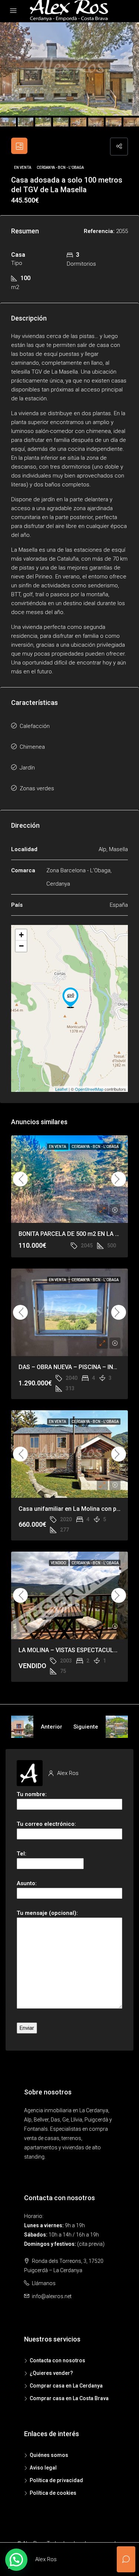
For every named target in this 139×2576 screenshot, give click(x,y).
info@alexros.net (52, 2296)
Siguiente (86, 1727)
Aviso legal (43, 2468)
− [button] (21, 946)
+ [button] (21, 935)
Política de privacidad (56, 2480)
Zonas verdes (37, 788)
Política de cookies (53, 2493)
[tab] (19, 146)
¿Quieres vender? (51, 2373)
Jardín (27, 768)
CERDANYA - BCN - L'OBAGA (60, 168)
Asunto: (27, 1883)
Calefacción (35, 726)
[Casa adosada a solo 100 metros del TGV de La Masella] (70, 998)
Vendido (59, 1563)
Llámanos (44, 2283)
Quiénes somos (49, 2455)
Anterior (52, 1727)
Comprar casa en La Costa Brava (69, 2398)
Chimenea (32, 747)
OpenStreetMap (89, 1089)
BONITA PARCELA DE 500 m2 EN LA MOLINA (78, 1234)
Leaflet (61, 1089)
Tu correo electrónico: (46, 1824)
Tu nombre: (32, 1794)
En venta (23, 168)
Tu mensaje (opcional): (47, 1913)
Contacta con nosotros (57, 2360)
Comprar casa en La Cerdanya (66, 2386)
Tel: (21, 1854)
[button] (16, 2560)
